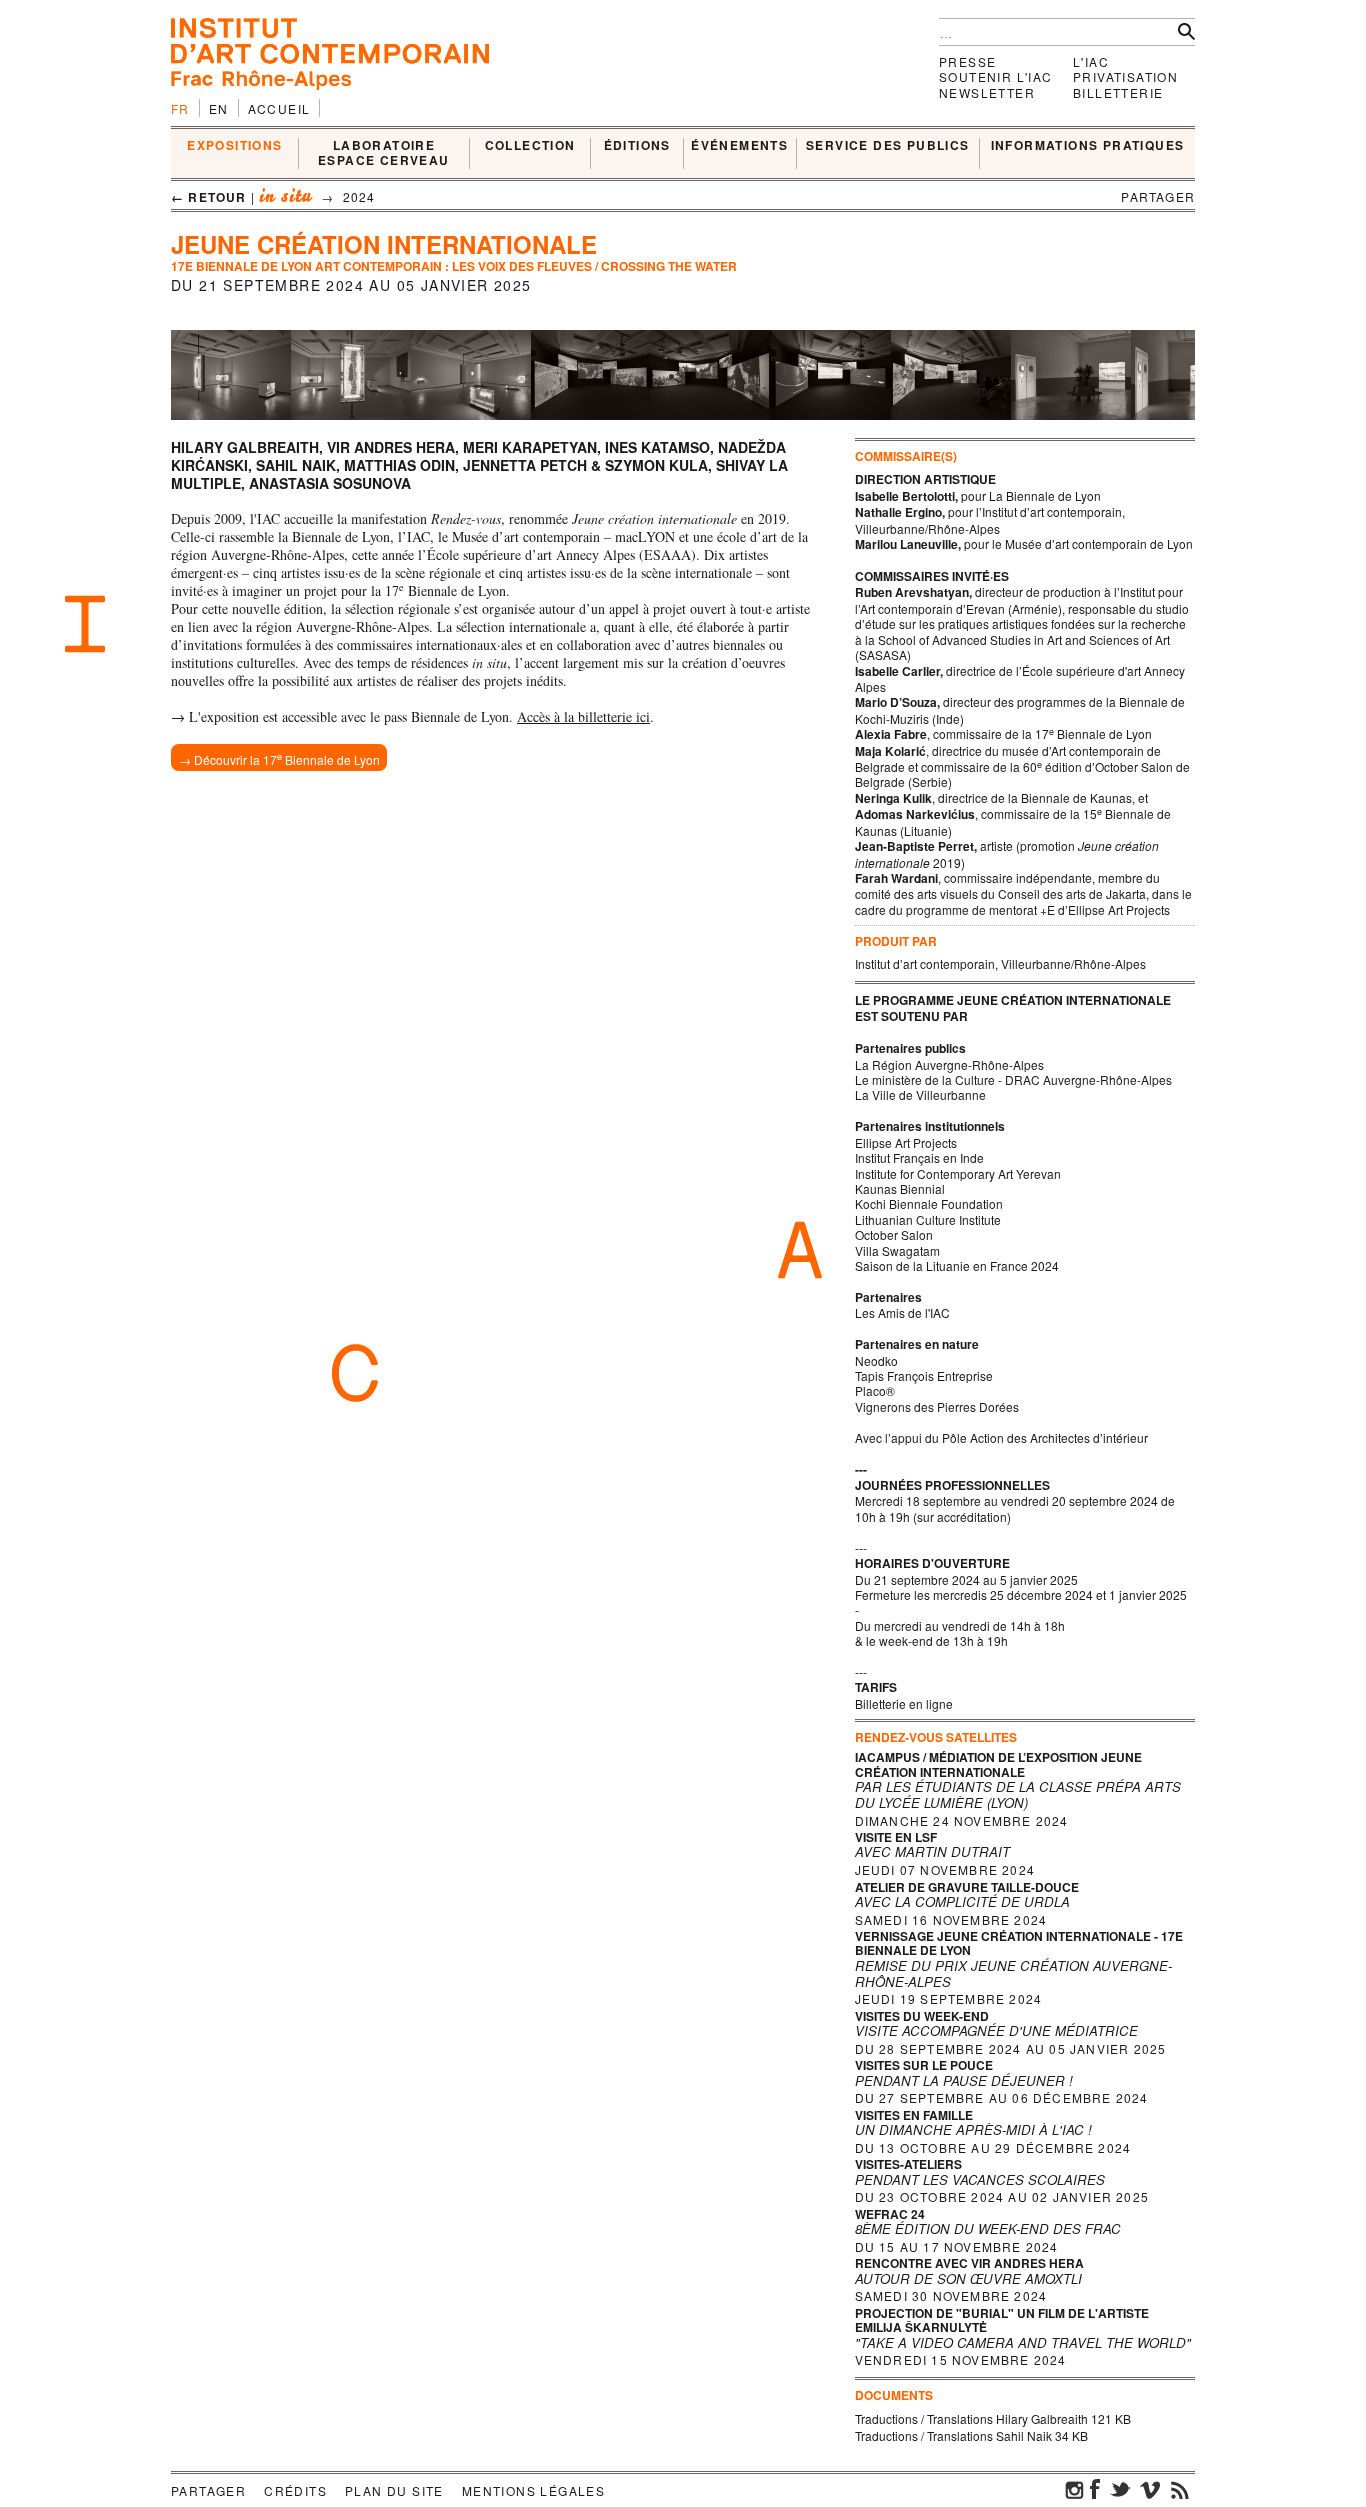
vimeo (1150, 2489)
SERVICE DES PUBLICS (888, 146)
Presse (967, 61)
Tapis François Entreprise (924, 1375)
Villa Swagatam (897, 1250)
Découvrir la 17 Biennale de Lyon (287, 759)
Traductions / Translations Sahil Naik (953, 2435)
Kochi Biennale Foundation (929, 1203)
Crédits (295, 2490)
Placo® (875, 1390)
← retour (209, 197)
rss (1180, 2489)
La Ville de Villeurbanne (920, 1094)
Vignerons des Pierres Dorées (937, 1406)
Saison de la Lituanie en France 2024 (957, 1265)
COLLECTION (530, 146)
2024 (359, 196)
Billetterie (1118, 92)
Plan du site (394, 2490)
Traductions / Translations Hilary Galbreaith (971, 2418)
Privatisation (1125, 76)
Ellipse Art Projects (906, 1142)
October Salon (894, 1234)
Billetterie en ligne (905, 1703)
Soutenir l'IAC (996, 76)
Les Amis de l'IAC (902, 1312)
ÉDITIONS (637, 146)
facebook (1095, 2489)
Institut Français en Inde (919, 1157)
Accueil (279, 108)
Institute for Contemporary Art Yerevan (958, 1173)
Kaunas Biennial (900, 1188)
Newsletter (987, 92)
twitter (1120, 2489)
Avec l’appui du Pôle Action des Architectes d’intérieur (1001, 1437)
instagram (1075, 2489)
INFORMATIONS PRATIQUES (1088, 146)
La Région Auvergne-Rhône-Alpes (949, 1064)
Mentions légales (533, 2490)
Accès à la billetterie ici (583, 716)
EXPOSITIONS (234, 146)
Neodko (876, 1360)
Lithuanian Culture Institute (928, 1219)
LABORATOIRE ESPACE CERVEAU (384, 153)
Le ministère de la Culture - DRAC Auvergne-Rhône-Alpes (1013, 1079)
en (219, 108)
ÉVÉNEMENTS (739, 146)
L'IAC (1091, 61)
